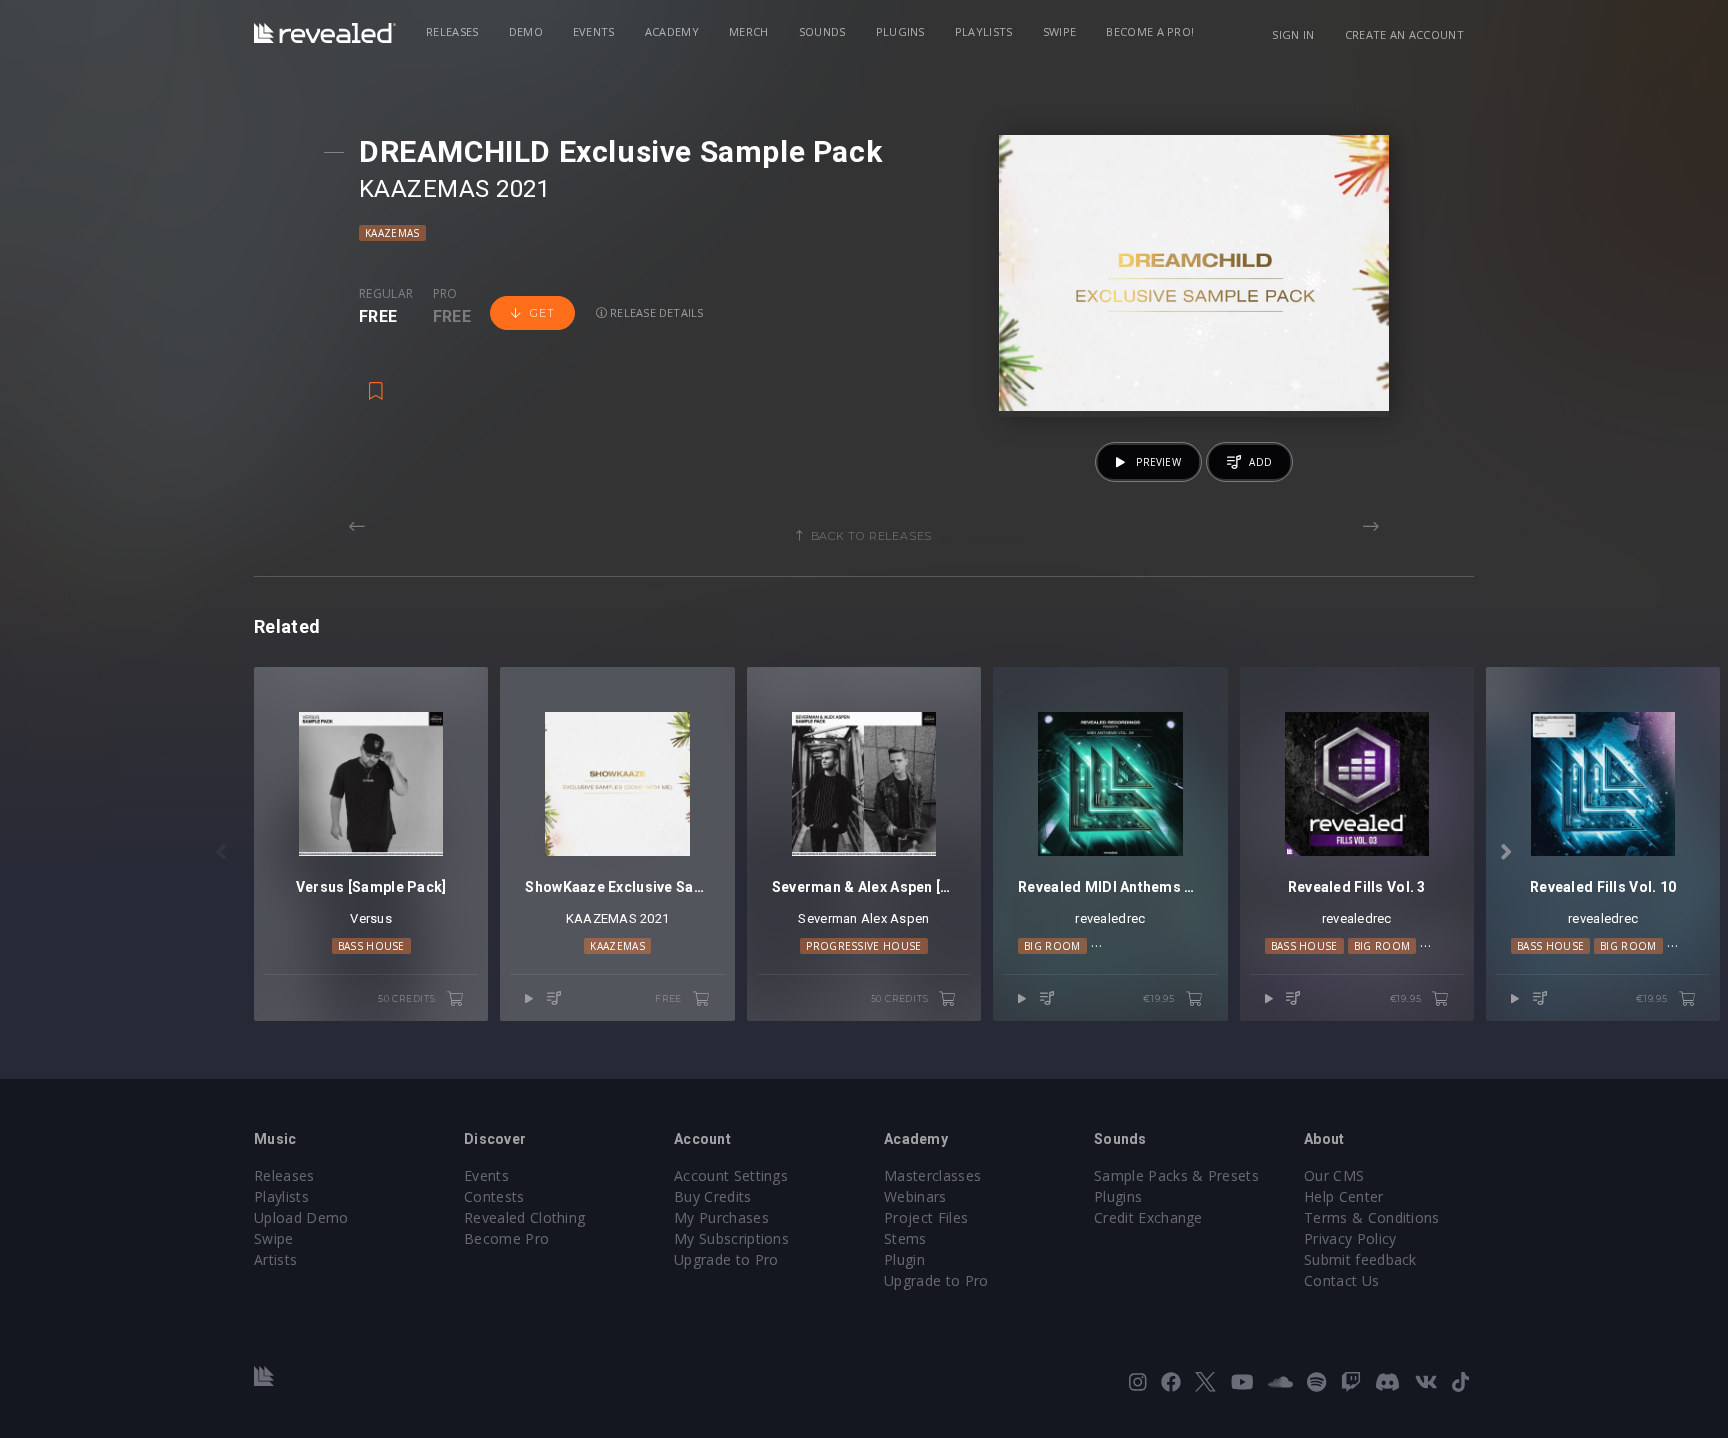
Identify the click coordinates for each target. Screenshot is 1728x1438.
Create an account (1404, 34)
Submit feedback (1360, 1259)
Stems (905, 1238)
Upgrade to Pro (726, 1259)
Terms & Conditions (1372, 1217)
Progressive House (863, 946)
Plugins (900, 31)
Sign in (1293, 34)
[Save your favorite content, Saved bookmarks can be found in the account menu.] (376, 382)
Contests (494, 1196)
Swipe (1060, 31)
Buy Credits (713, 1196)
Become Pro (506, 1238)
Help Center (1344, 1196)
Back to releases (872, 536)
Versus (371, 918)
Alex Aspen (895, 918)
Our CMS (1334, 1175)
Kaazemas (392, 233)
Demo (526, 31)
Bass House (371, 946)
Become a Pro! (1150, 31)
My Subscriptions (731, 1238)
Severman (827, 918)
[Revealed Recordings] (325, 33)
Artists (275, 1259)
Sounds (822, 31)
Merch (749, 31)
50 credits (408, 998)
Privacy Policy (1350, 1238)
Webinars (915, 1196)
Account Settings (731, 1175)
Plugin (904, 1259)
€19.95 (1160, 998)
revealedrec (1110, 918)
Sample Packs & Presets (1176, 1175)
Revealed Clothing (524, 1217)
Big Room (1052, 946)
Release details (655, 312)
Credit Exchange (1148, 1217)
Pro (445, 294)
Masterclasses (932, 1175)
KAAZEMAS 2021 (454, 189)
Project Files (926, 1217)
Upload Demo (301, 1217)
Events (594, 31)
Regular (386, 294)
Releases (452, 31)
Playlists (984, 31)
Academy (672, 31)
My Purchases (721, 1217)
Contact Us (1341, 1280)
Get (542, 313)
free (670, 998)
